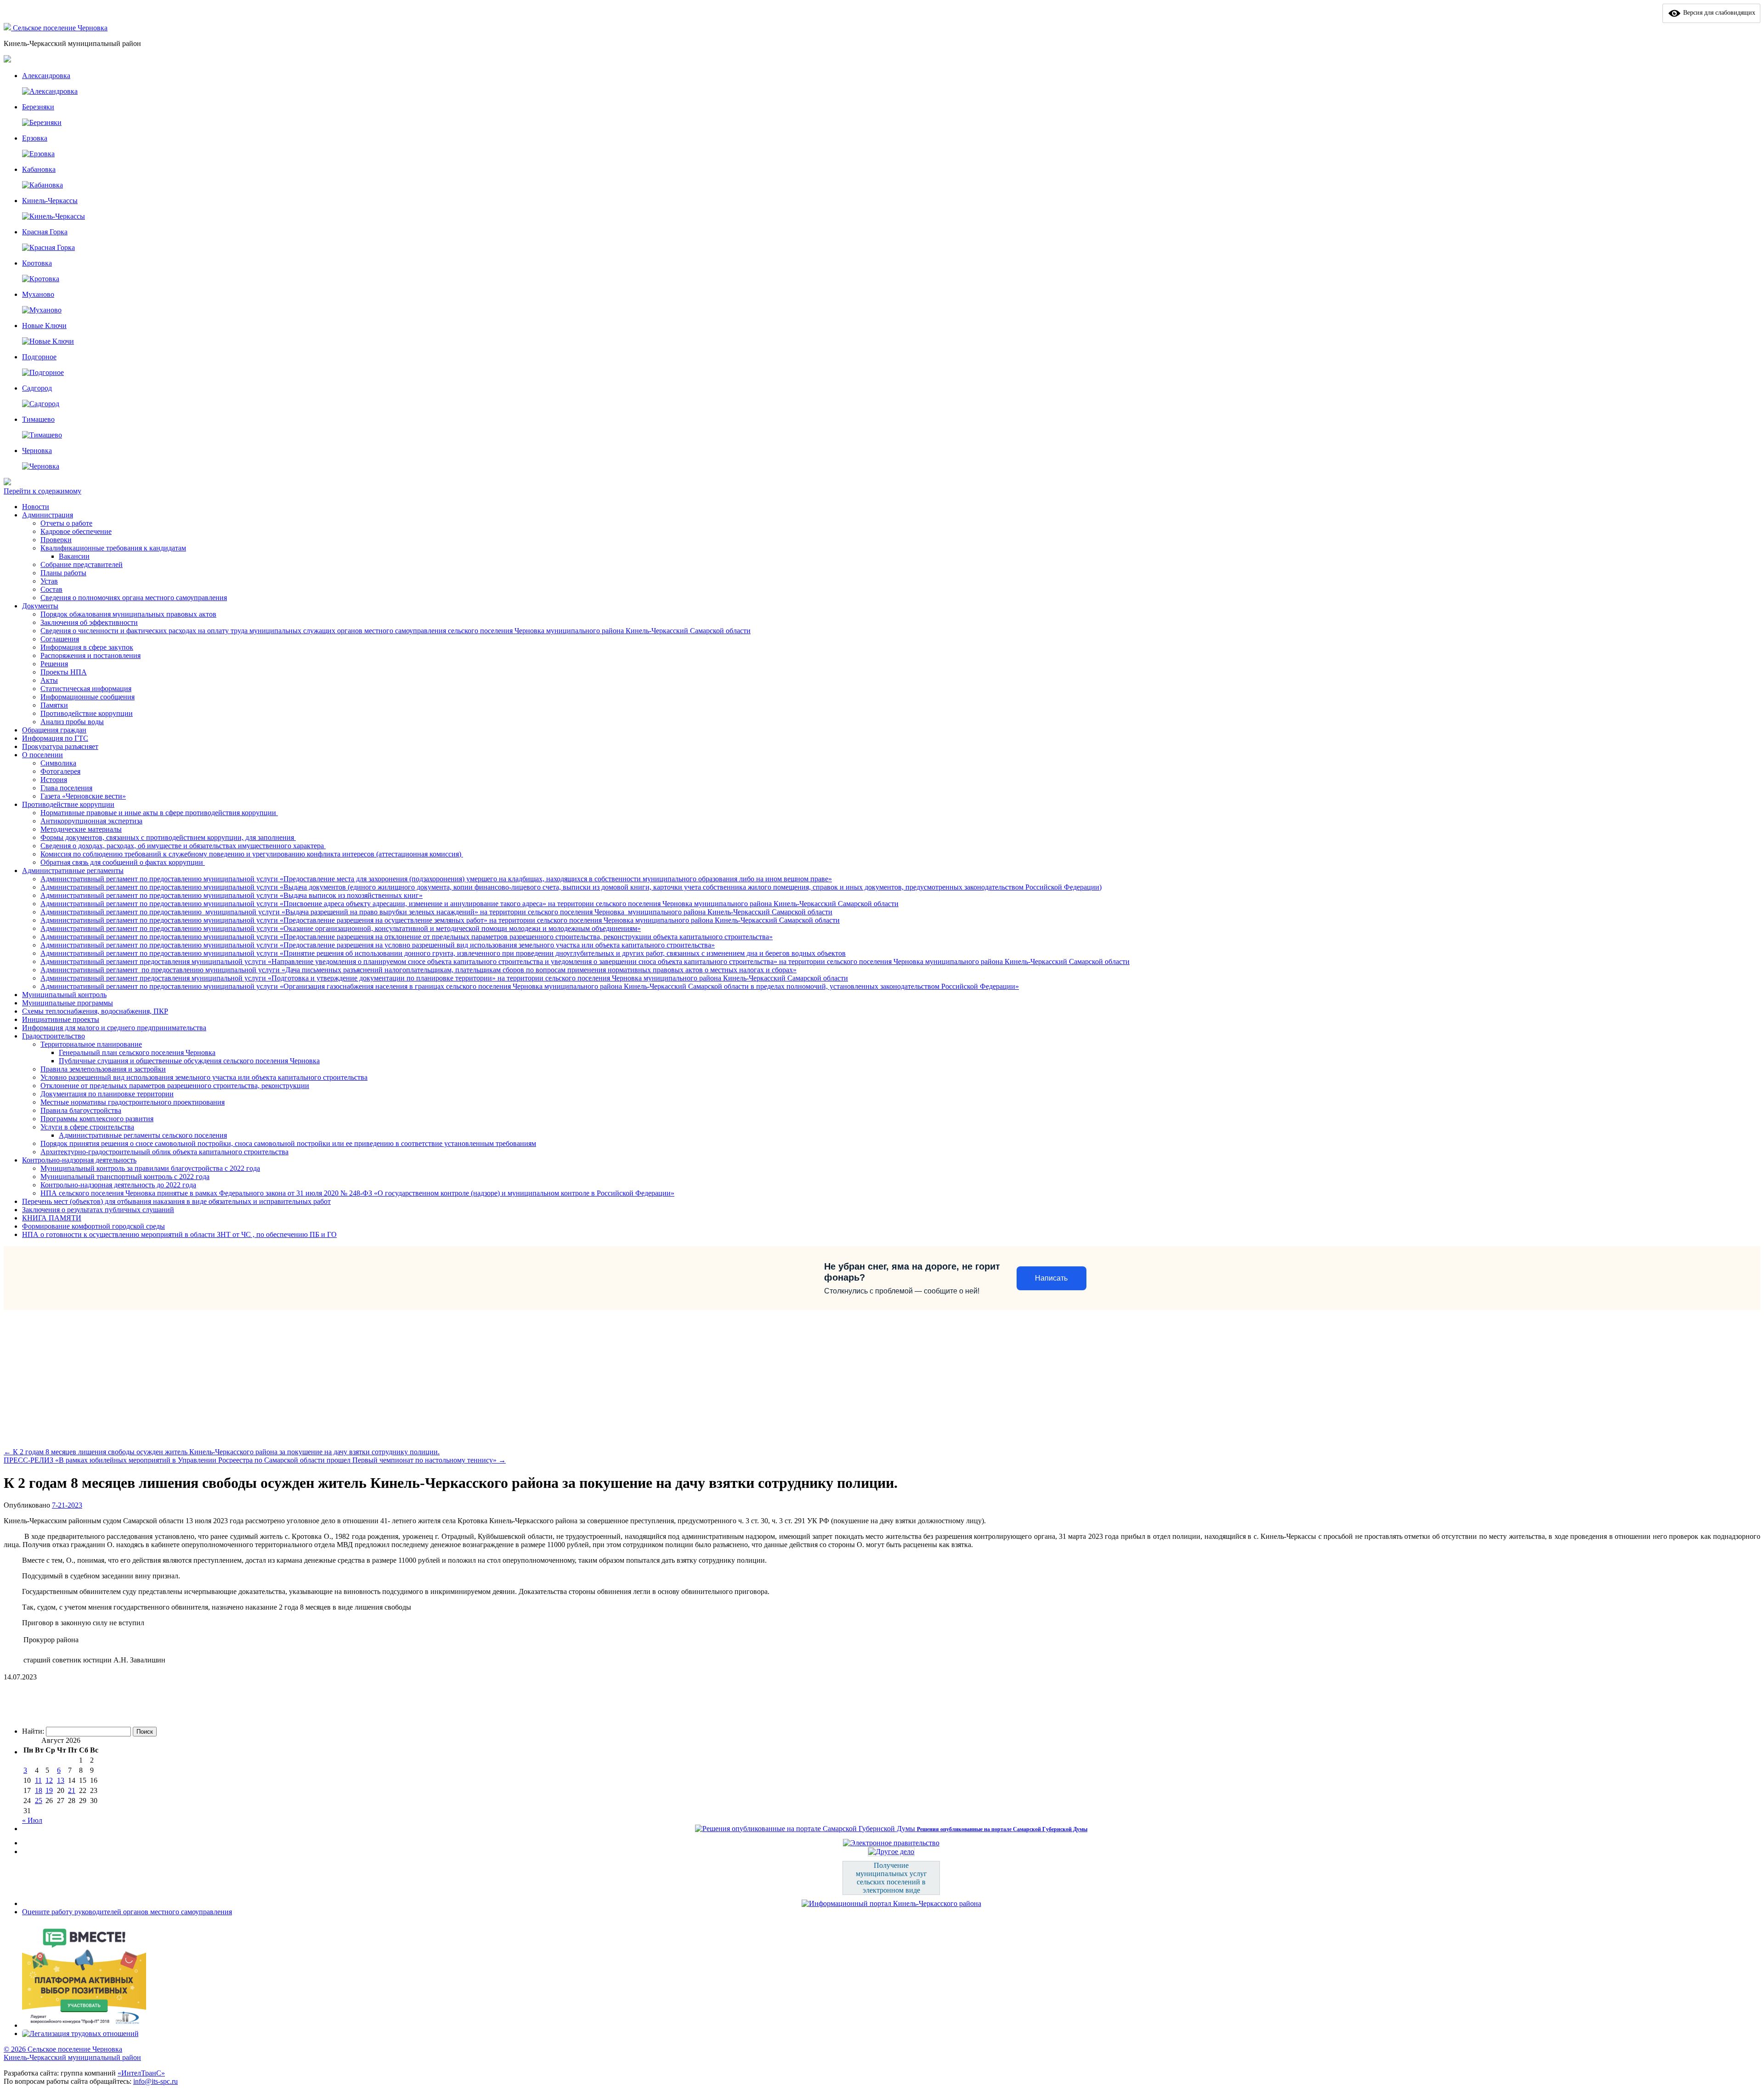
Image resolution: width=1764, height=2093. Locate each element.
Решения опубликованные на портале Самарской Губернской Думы (1002, 1829)
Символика (58, 763)
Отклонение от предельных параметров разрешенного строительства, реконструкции (175, 1086)
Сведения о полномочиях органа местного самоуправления (134, 598)
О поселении (42, 755)
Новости (36, 507)
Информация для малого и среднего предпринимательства (114, 1028)
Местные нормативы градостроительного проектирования (133, 1102)
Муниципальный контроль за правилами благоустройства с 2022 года (150, 1168)
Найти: (33, 1731)
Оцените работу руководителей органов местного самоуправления (127, 1912)
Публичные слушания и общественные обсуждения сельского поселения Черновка (189, 1061)
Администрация (48, 515)
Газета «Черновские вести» (83, 796)
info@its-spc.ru (155, 2081)
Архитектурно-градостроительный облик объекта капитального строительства (164, 1152)
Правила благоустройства (81, 1110)
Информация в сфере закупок (87, 647)
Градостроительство (54, 1036)
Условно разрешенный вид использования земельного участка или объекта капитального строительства (204, 1077)
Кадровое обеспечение (76, 531)
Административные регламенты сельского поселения (143, 1135)
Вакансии (74, 556)
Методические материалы (81, 829)
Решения (54, 664)
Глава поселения (66, 788)
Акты (49, 680)
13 (61, 1780)
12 (49, 1780)
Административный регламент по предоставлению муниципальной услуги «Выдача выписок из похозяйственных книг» (232, 895)
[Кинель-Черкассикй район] (8, 28)
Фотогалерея (60, 771)
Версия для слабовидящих (1718, 13)
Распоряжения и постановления (90, 655)
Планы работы (63, 573)
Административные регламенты (73, 871)
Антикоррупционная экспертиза (91, 821)
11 (38, 1780)
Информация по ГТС (55, 738)
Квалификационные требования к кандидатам (113, 548)
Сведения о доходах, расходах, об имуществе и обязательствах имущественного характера (183, 846)
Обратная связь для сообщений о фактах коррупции (123, 862)
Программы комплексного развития (97, 1119)
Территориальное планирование (91, 1044)
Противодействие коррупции (87, 713)
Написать (1051, 1278)
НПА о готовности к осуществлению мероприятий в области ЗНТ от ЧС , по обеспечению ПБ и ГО (179, 1234)
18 (39, 1790)
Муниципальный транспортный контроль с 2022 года (125, 1177)
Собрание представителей (82, 564)
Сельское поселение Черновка (60, 28)
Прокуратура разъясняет (60, 746)
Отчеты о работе (66, 523)
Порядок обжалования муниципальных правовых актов (128, 614)
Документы (40, 606)
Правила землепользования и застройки (103, 1069)
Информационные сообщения (88, 697)
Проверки (56, 540)
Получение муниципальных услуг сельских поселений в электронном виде (891, 1878)
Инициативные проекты (61, 1019)
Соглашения (60, 639)
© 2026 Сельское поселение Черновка (63, 2049)
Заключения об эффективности (89, 622)
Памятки (54, 705)
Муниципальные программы (68, 1003)
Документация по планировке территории (107, 1094)
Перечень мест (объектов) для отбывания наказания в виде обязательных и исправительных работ (176, 1201)
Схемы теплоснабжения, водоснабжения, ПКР (95, 1011)
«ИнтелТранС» (141, 2073)
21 (72, 1790)
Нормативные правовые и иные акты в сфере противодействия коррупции (159, 813)
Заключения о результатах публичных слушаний (98, 1210)
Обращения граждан (54, 730)
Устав (49, 581)
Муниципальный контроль (64, 995)
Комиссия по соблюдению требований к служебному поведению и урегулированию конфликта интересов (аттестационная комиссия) (252, 854)
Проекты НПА (64, 672)
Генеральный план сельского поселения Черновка (137, 1052)
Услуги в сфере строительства (87, 1127)
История (54, 780)
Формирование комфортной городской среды (93, 1226)
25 (39, 1801)
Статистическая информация (86, 689)
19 (49, 1790)
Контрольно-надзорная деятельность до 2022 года (118, 1185)
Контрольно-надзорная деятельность (79, 1160)
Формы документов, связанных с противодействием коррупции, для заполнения (168, 837)
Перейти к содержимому (42, 491)
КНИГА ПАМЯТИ (52, 1218)
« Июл (32, 1820)
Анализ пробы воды (72, 722)
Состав (51, 589)
